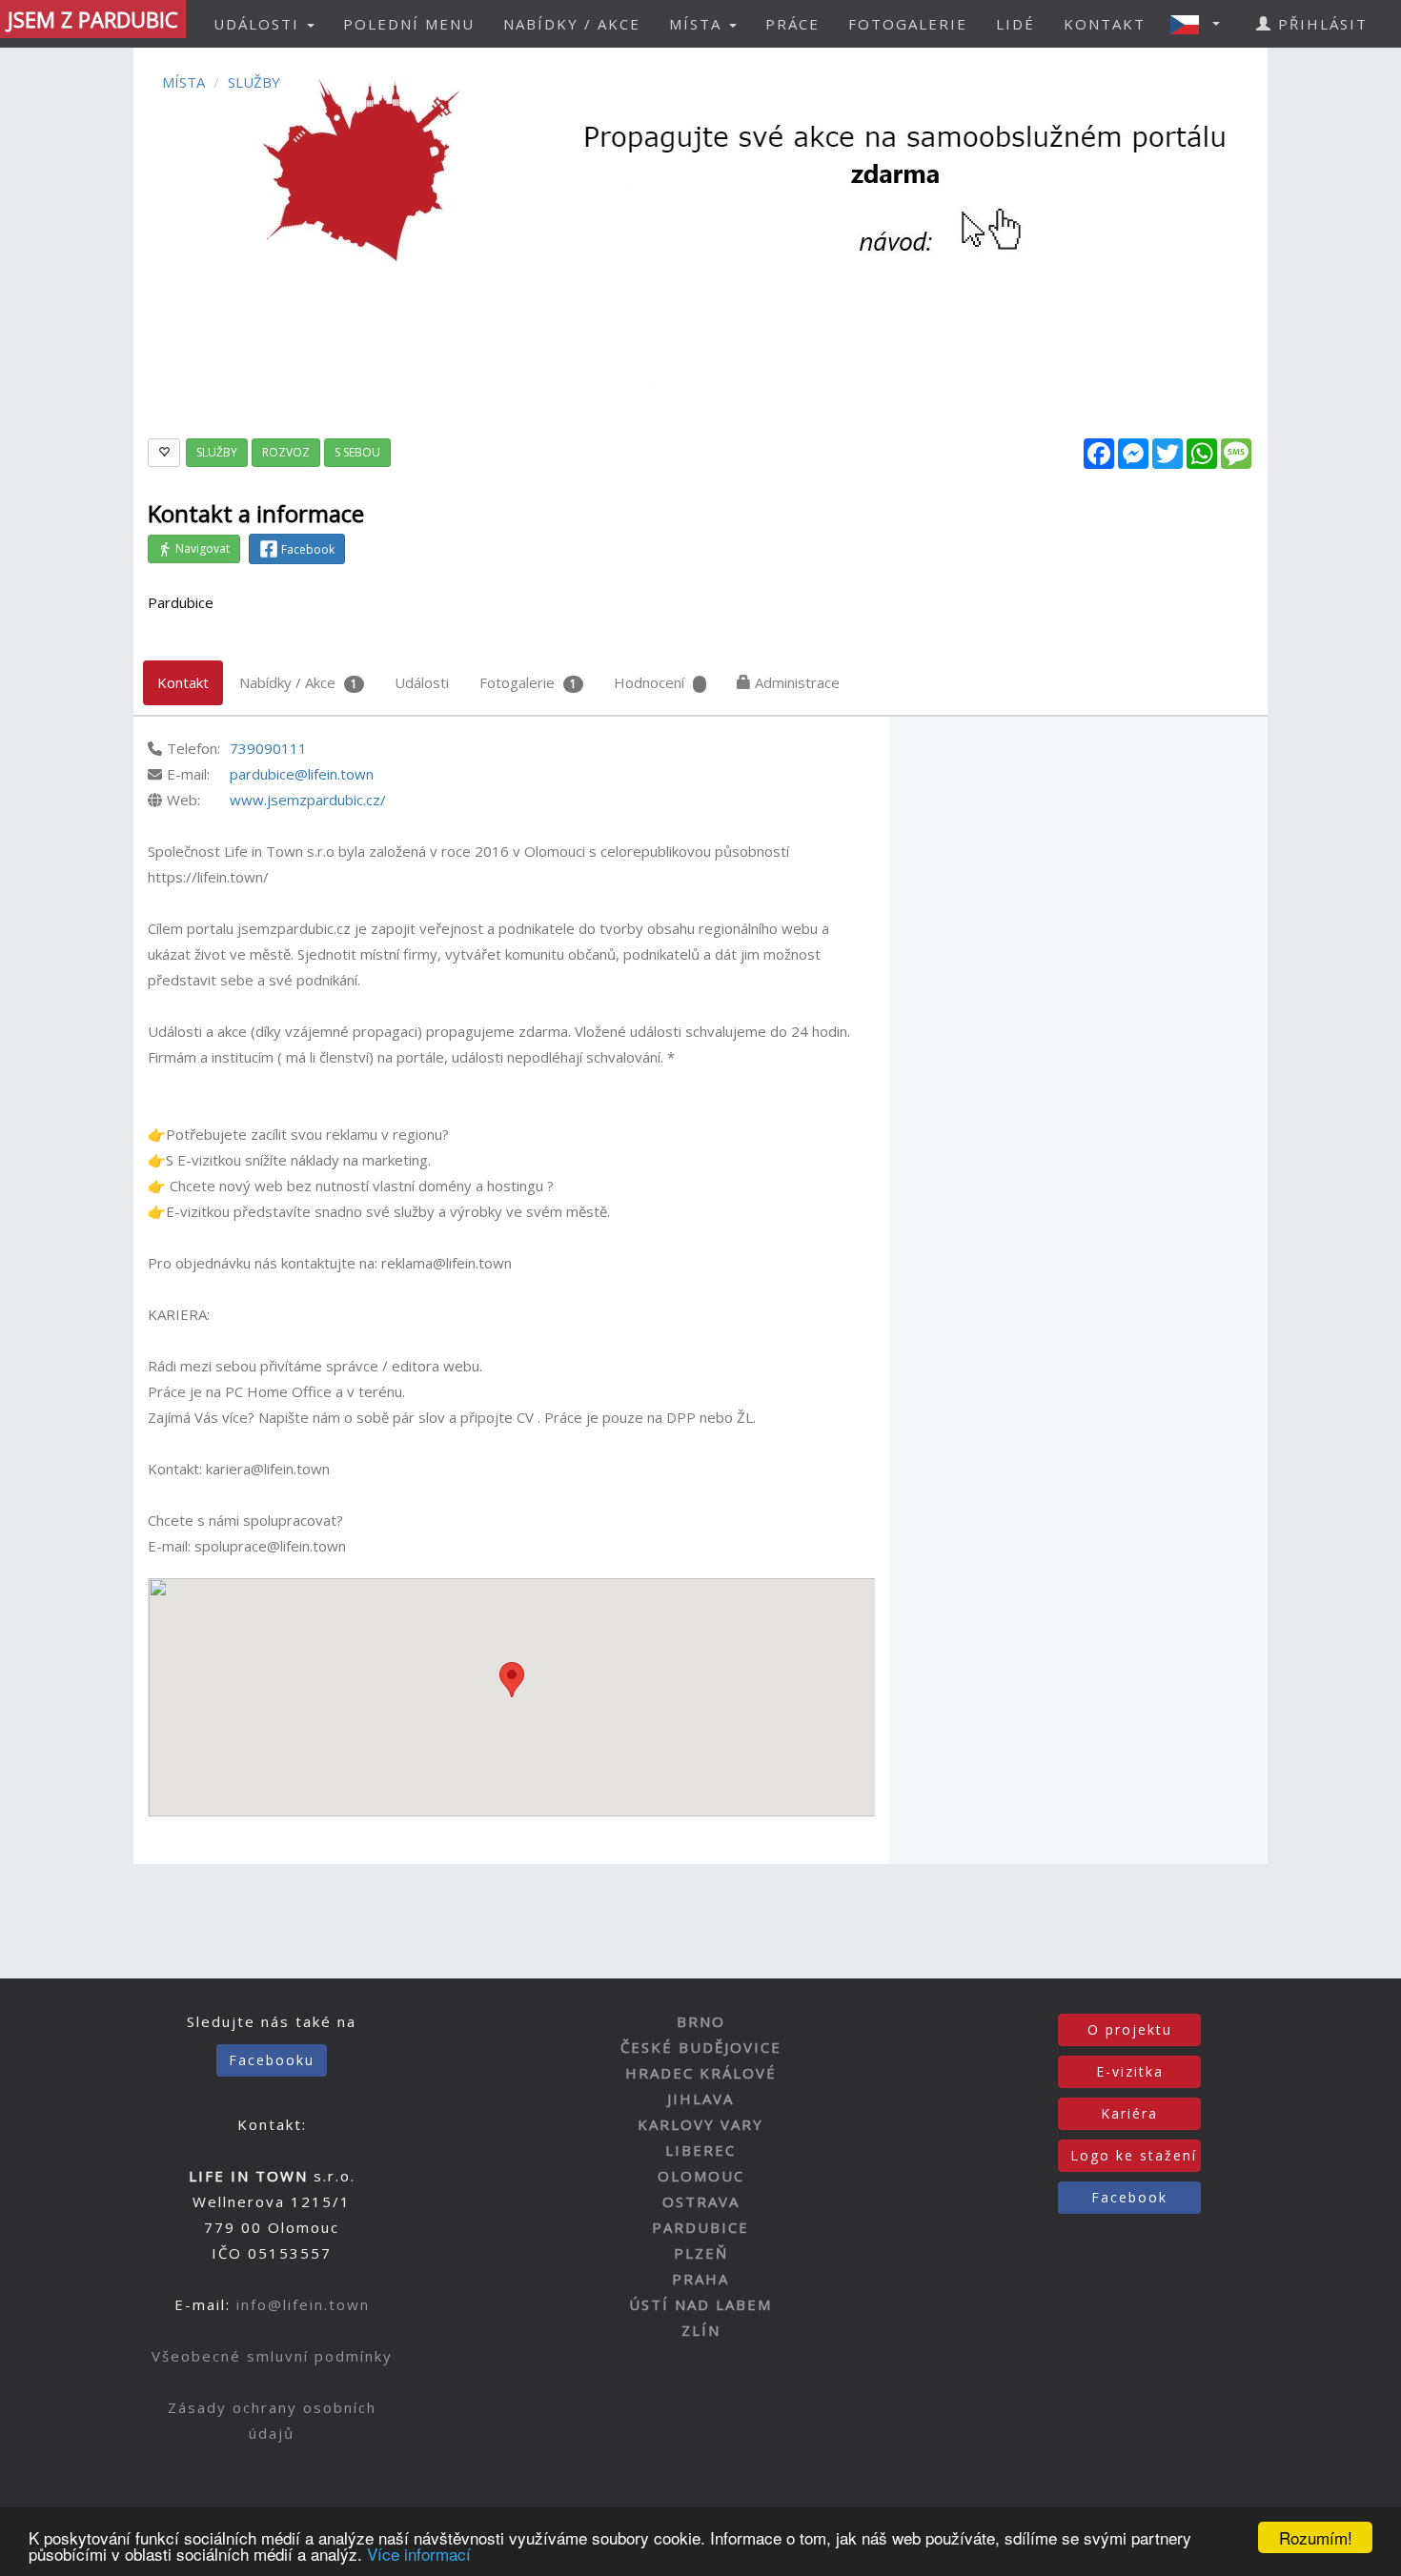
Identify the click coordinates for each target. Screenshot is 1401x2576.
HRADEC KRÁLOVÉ (701, 2073)
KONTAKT (1105, 24)
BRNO (701, 2021)
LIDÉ (1015, 24)
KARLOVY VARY (700, 2124)
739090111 (268, 748)
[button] (1201, 24)
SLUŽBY (254, 82)
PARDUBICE (700, 2227)
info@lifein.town (303, 2304)
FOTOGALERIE (908, 24)
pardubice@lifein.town (302, 774)
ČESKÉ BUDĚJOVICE (701, 2047)
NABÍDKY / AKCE (572, 24)
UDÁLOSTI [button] (259, 24)
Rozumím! (1316, 2537)
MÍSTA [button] (698, 24)
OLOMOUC (701, 2176)
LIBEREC (700, 2150)
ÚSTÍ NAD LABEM (700, 2304)
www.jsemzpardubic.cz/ (308, 800)
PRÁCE (792, 24)
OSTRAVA (701, 2201)
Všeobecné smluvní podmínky (272, 2356)
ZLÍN (701, 2330)
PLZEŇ (701, 2253)
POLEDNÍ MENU (409, 24)
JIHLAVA (700, 2099)
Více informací (419, 2554)
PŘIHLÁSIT (1320, 24)
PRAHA (700, 2279)
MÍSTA (183, 82)
